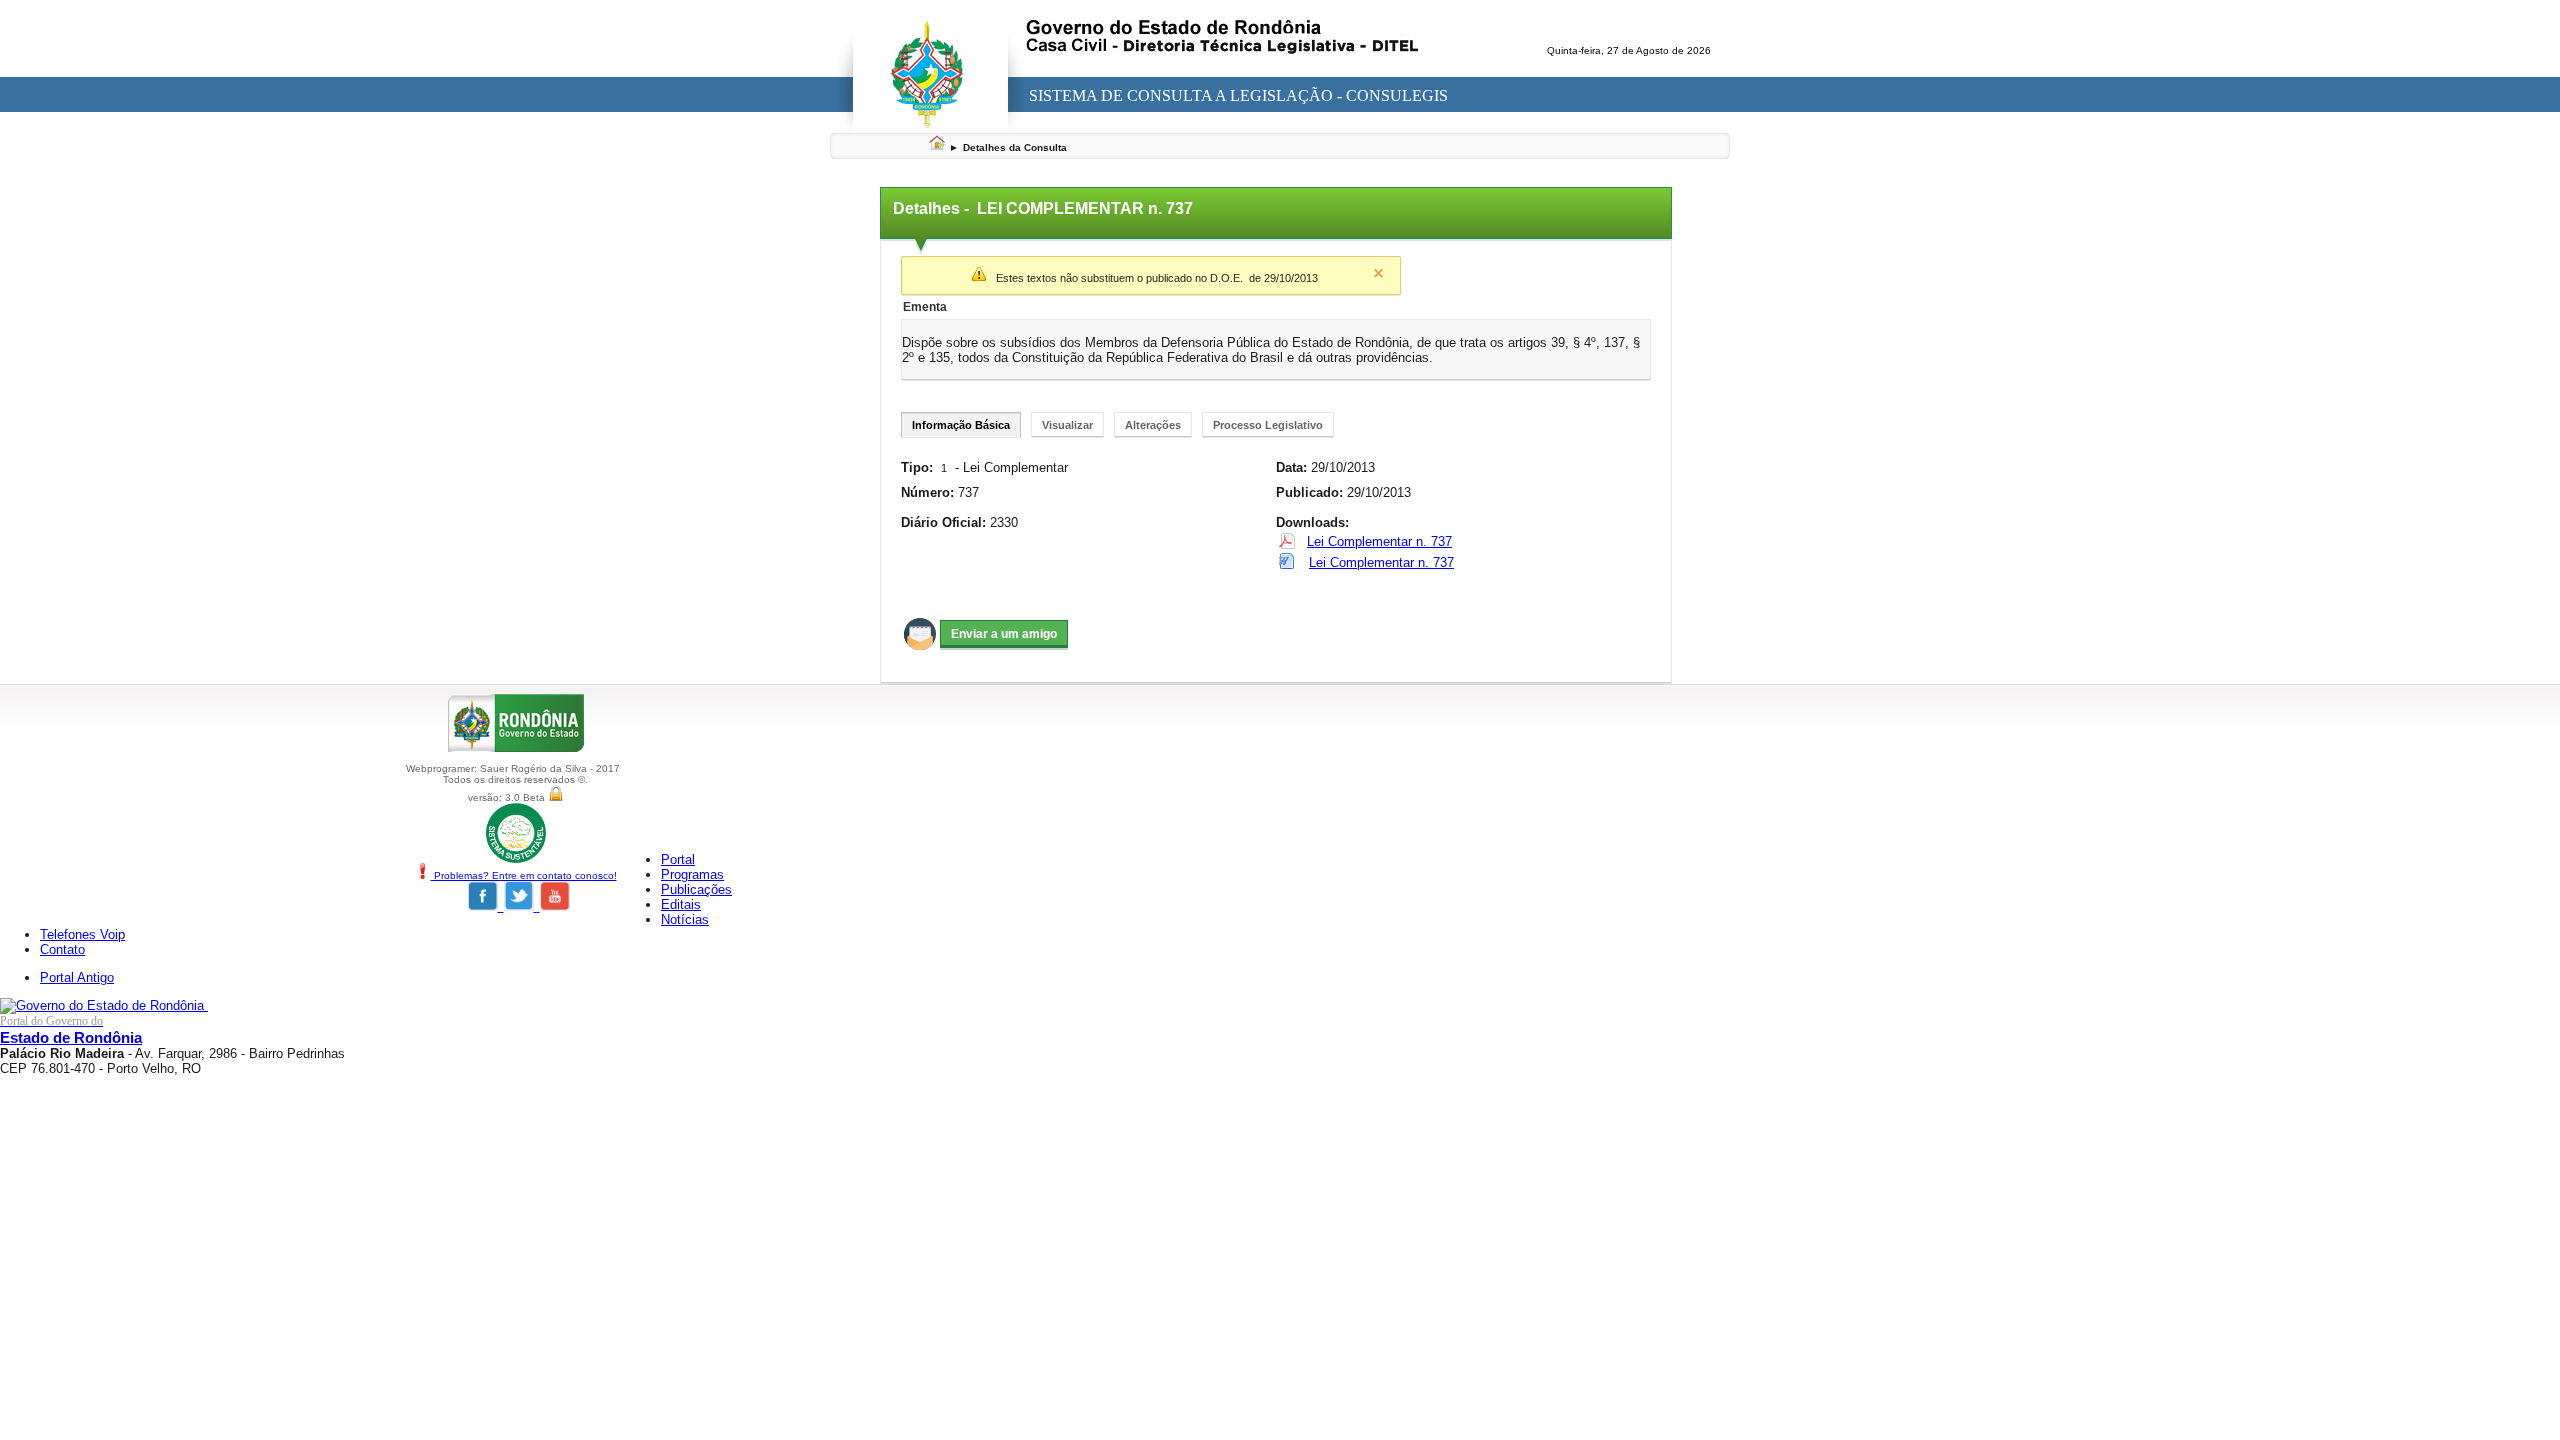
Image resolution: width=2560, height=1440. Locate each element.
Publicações (696, 889)
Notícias (685, 919)
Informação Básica (961, 425)
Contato (62, 949)
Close (1378, 273)
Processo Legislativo (1268, 425)
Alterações (1153, 425)
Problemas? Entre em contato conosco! (524, 875)
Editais (681, 904)
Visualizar (1067, 425)
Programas (692, 874)
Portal (678, 859)
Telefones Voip (82, 934)
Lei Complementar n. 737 (1379, 541)
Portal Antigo (77, 977)
